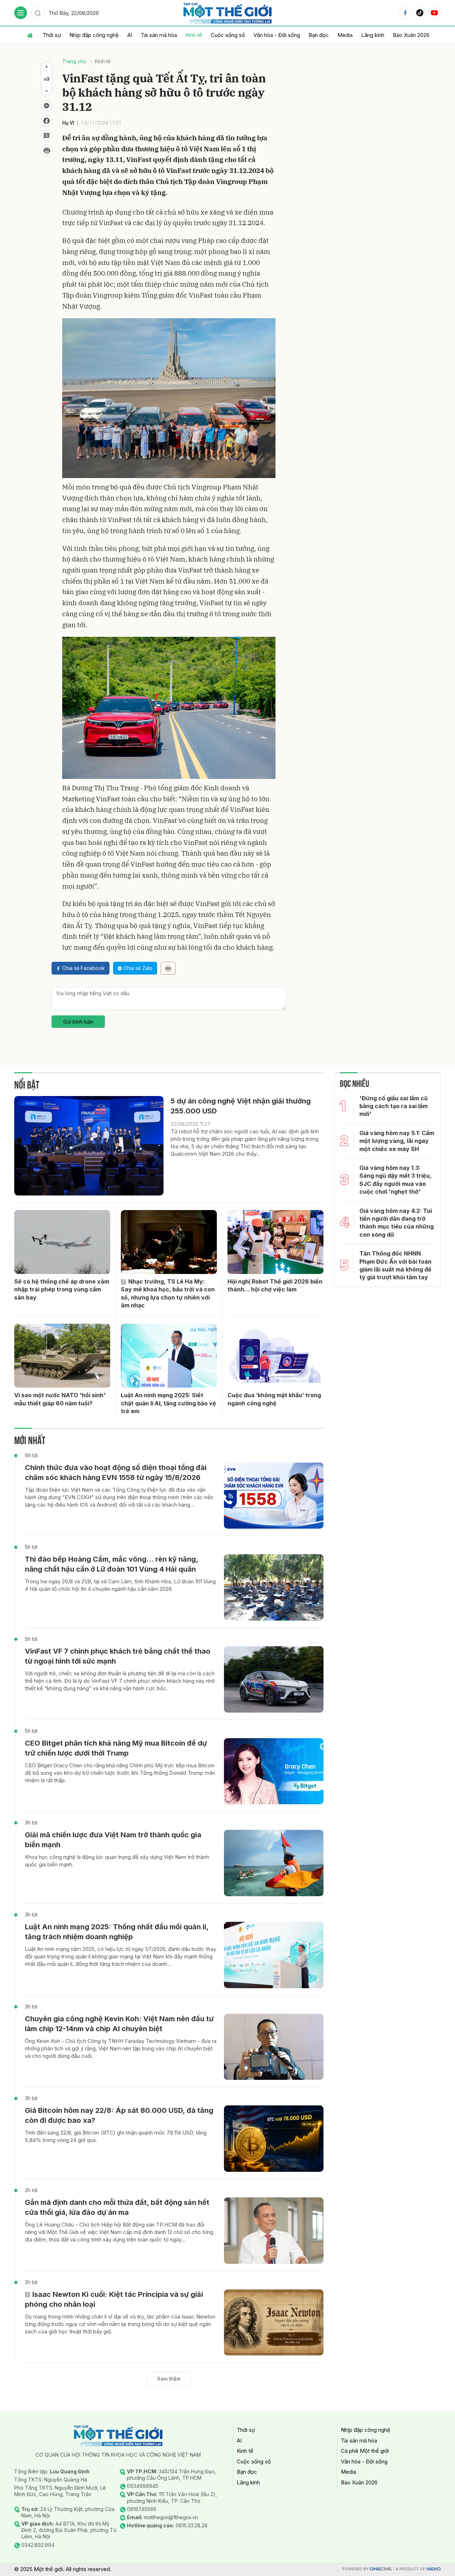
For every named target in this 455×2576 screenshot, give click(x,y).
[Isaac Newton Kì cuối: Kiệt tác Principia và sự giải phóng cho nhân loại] (274, 2323)
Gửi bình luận (78, 1022)
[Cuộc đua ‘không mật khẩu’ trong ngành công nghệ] (275, 1356)
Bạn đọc (319, 35)
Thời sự (52, 35)
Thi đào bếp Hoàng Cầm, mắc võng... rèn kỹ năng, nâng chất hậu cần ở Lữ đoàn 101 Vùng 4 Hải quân (111, 1564)
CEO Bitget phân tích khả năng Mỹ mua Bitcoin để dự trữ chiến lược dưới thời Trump (116, 1748)
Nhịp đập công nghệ (94, 35)
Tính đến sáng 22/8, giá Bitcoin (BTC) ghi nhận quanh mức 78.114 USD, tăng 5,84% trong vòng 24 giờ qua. (116, 2136)
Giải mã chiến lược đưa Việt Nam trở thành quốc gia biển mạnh (113, 1840)
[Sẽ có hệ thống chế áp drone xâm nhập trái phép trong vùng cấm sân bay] (62, 1242)
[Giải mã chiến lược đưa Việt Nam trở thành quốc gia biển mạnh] (274, 1863)
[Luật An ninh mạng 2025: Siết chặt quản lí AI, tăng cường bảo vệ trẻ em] (169, 1356)
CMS (381, 2569)
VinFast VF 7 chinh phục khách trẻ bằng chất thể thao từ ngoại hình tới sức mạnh (118, 1656)
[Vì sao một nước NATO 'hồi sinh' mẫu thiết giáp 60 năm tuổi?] (62, 1356)
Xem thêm (169, 2379)
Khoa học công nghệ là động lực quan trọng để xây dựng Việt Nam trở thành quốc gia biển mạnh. (117, 1861)
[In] (168, 968)
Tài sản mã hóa (159, 35)
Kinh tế (194, 35)
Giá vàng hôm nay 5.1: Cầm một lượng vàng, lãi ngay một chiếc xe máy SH (397, 1141)
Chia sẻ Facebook (84, 968)
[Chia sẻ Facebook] (47, 121)
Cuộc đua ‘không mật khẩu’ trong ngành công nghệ (274, 1399)
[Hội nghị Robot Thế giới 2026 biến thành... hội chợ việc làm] (275, 1242)
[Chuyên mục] (21, 13)
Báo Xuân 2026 (411, 35)
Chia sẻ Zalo (138, 968)
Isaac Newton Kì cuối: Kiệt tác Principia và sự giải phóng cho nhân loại (114, 2299)
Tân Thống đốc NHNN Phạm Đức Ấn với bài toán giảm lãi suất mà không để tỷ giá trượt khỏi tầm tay (395, 1265)
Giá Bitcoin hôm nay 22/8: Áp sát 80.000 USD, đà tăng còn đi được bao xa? (119, 2115)
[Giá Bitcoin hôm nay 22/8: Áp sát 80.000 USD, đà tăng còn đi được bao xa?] (274, 2139)
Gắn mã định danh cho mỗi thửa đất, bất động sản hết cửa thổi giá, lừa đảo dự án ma (117, 2207)
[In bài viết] (47, 151)
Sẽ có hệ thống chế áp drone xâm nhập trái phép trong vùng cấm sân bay (62, 1289)
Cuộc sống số (228, 35)
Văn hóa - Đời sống (277, 35)
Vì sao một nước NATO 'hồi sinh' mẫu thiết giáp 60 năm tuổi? (60, 1399)
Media (345, 35)
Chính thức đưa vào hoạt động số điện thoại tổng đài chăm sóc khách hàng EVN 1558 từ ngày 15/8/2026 (116, 1473)
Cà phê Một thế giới (365, 2451)
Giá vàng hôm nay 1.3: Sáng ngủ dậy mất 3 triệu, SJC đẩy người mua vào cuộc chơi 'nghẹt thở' (395, 1180)
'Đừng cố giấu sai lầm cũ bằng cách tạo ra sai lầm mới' (394, 1106)
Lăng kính (373, 35)
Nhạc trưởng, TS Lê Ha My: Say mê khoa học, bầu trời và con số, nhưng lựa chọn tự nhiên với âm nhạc (168, 1293)
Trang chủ (74, 61)
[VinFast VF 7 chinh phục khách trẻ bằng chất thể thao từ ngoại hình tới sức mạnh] (274, 1679)
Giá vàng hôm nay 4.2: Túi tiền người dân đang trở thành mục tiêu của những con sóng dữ (397, 1223)
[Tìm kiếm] (38, 13)
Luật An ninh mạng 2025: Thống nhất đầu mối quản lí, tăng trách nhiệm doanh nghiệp (117, 1932)
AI (130, 35)
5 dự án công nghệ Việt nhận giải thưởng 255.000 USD (241, 1106)
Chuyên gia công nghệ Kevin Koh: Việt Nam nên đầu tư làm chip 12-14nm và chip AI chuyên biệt (119, 2024)
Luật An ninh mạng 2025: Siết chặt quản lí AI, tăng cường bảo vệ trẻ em (168, 1403)
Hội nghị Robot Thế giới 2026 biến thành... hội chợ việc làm (275, 1285)
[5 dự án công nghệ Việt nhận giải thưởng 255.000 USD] (89, 1146)
